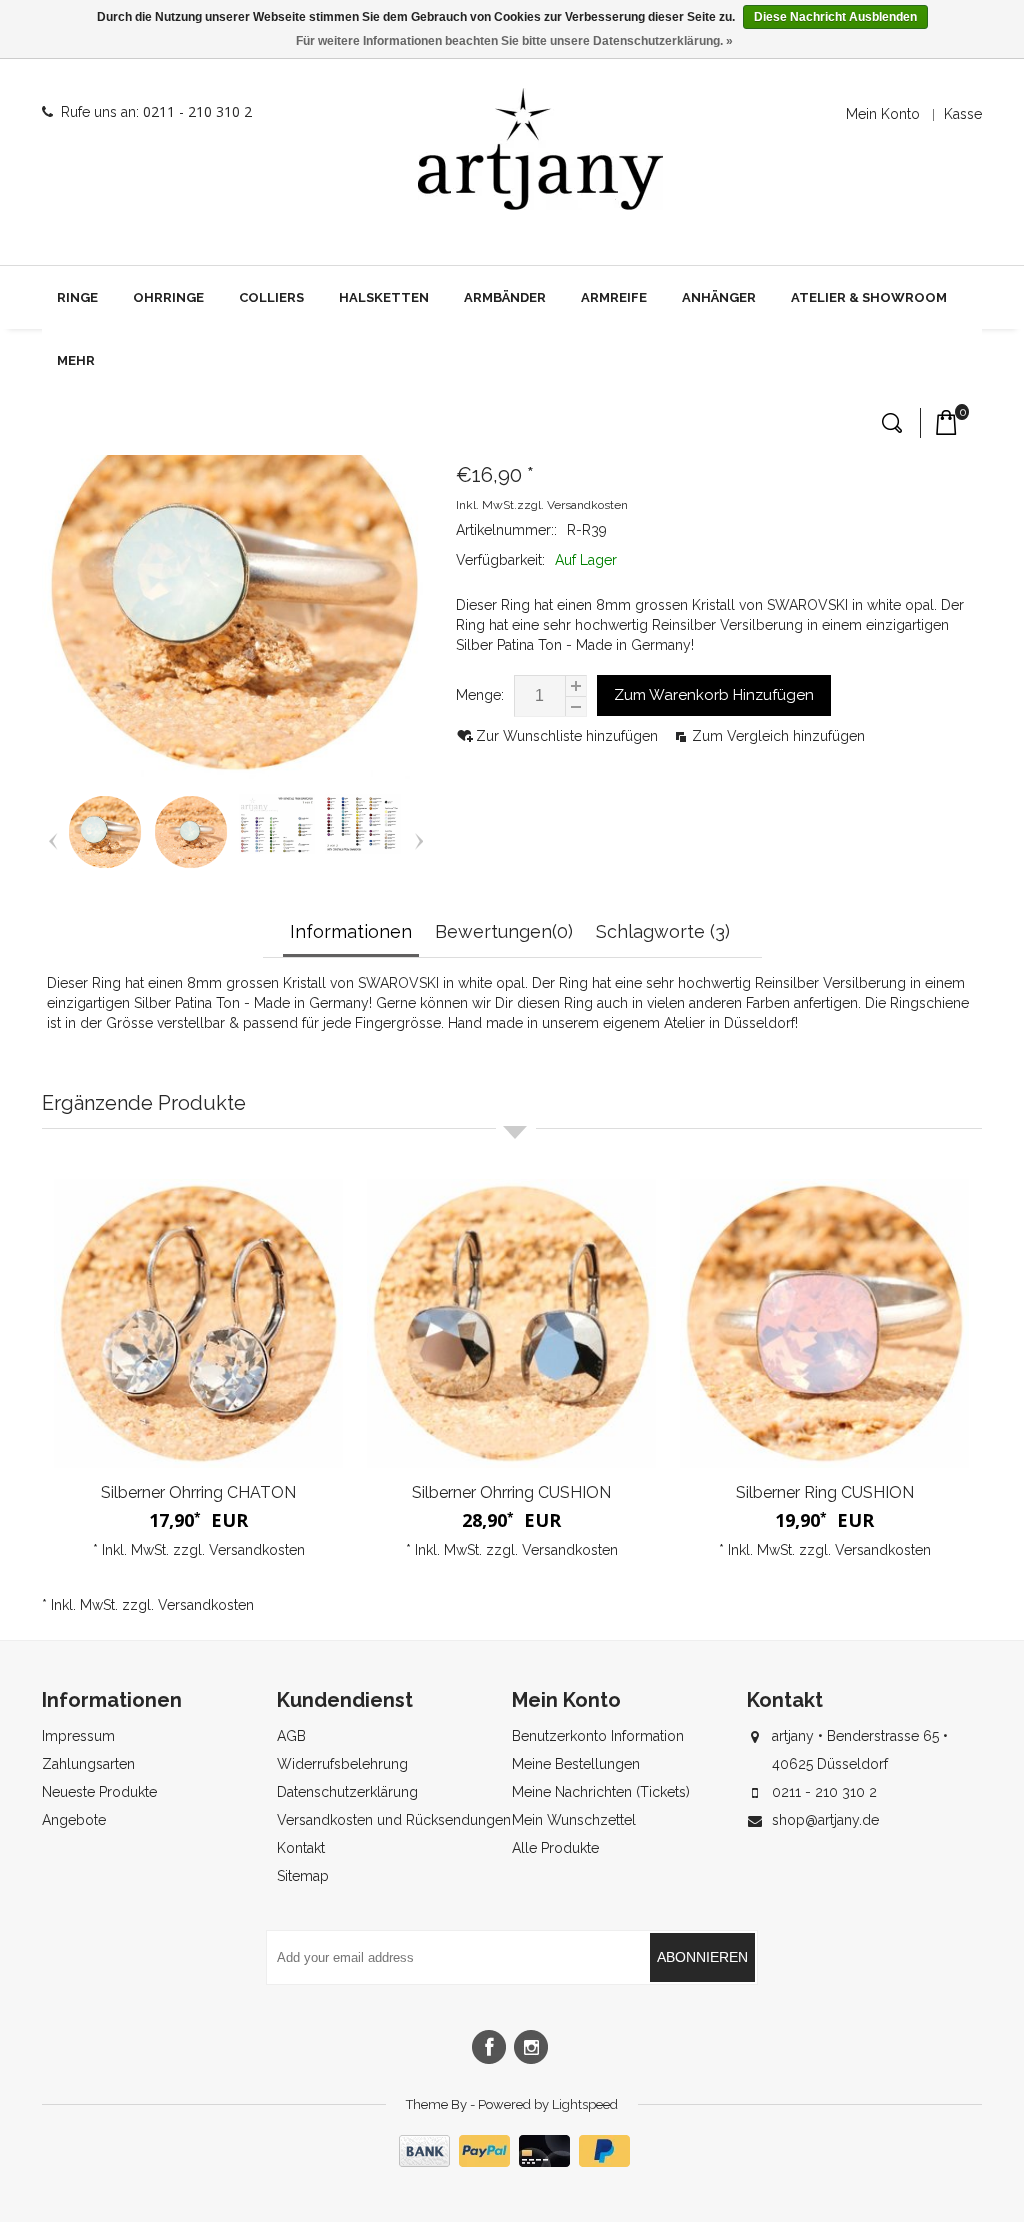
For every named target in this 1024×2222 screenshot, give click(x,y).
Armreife (614, 297)
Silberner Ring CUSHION (825, 1492)
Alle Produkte (555, 1848)
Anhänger (719, 297)
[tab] (353, 933)
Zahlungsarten (88, 1764)
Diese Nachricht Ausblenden (835, 17)
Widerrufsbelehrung (342, 1764)
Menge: (480, 695)
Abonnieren (702, 1957)
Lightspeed (585, 2104)
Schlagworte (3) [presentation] (663, 931)
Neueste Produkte (99, 1792)
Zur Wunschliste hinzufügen (569, 736)
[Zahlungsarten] (512, 2162)
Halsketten (384, 297)
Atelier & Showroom (869, 297)
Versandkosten (587, 505)
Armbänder (505, 297)
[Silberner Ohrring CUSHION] (511, 1323)
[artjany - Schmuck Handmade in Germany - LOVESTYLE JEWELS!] (540, 149)
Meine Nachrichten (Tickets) (601, 1792)
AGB (291, 1736)
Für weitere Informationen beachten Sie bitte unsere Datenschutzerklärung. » (514, 41)
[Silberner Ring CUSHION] (824, 1323)
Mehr (76, 360)
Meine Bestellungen (576, 1764)
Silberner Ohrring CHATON (198, 1492)
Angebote (74, 1820)
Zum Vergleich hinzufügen (778, 736)
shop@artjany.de (825, 1820)
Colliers (271, 297)
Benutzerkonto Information (598, 1736)
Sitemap (303, 1876)
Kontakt (301, 1848)
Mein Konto (883, 114)
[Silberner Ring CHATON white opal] (105, 865)
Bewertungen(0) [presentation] (504, 931)
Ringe (77, 297)
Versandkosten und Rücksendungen (394, 1820)
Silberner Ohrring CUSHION (511, 1492)
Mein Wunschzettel (574, 1820)
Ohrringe (168, 297)
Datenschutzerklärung (347, 1792)
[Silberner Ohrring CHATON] (198, 1323)
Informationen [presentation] (351, 931)
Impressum (78, 1736)
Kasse (963, 114)
